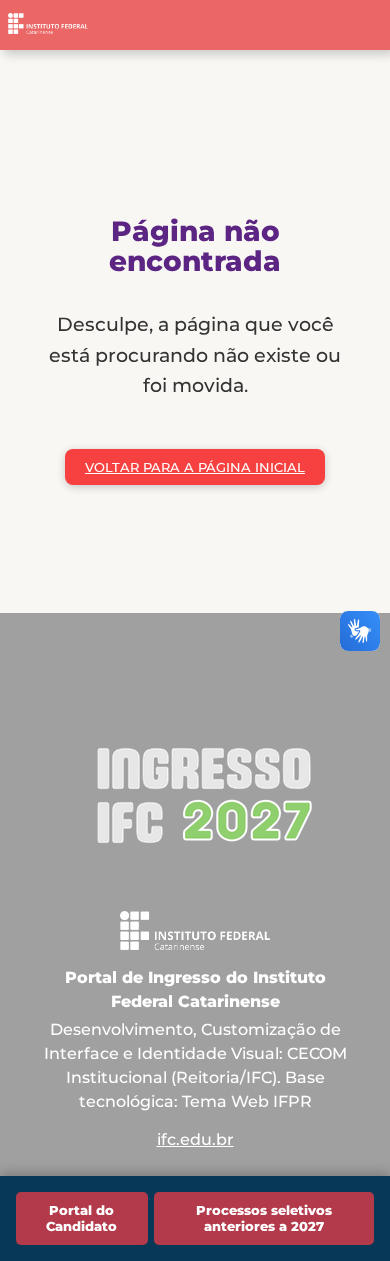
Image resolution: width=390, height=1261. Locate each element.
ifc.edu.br (195, 1139)
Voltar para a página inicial (195, 467)
